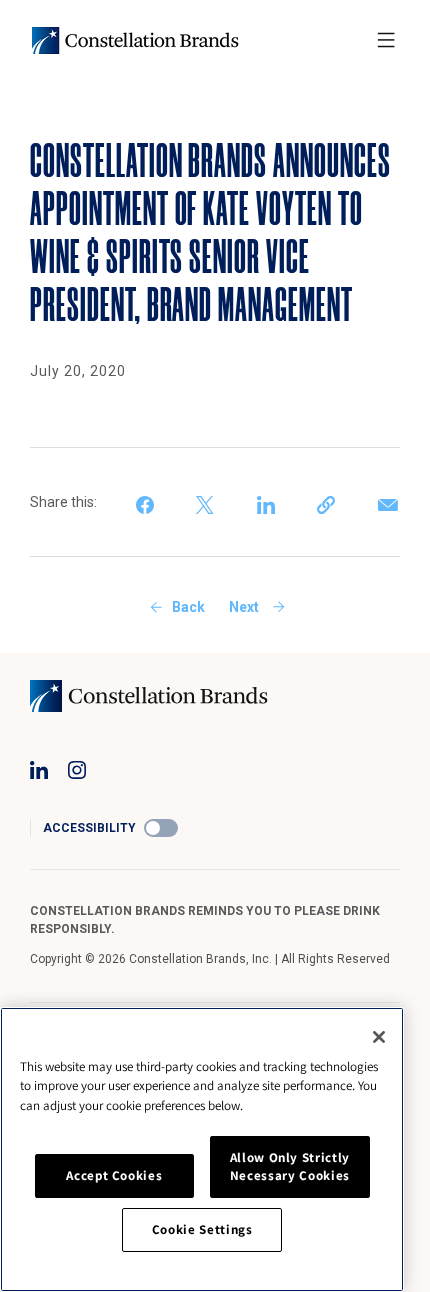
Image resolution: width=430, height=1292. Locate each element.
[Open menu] (386, 40)
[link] (147, 502)
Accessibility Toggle (161, 828)
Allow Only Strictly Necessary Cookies (290, 1166)
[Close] (379, 1037)
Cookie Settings (202, 1229)
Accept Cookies (114, 1175)
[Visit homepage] (135, 40)
